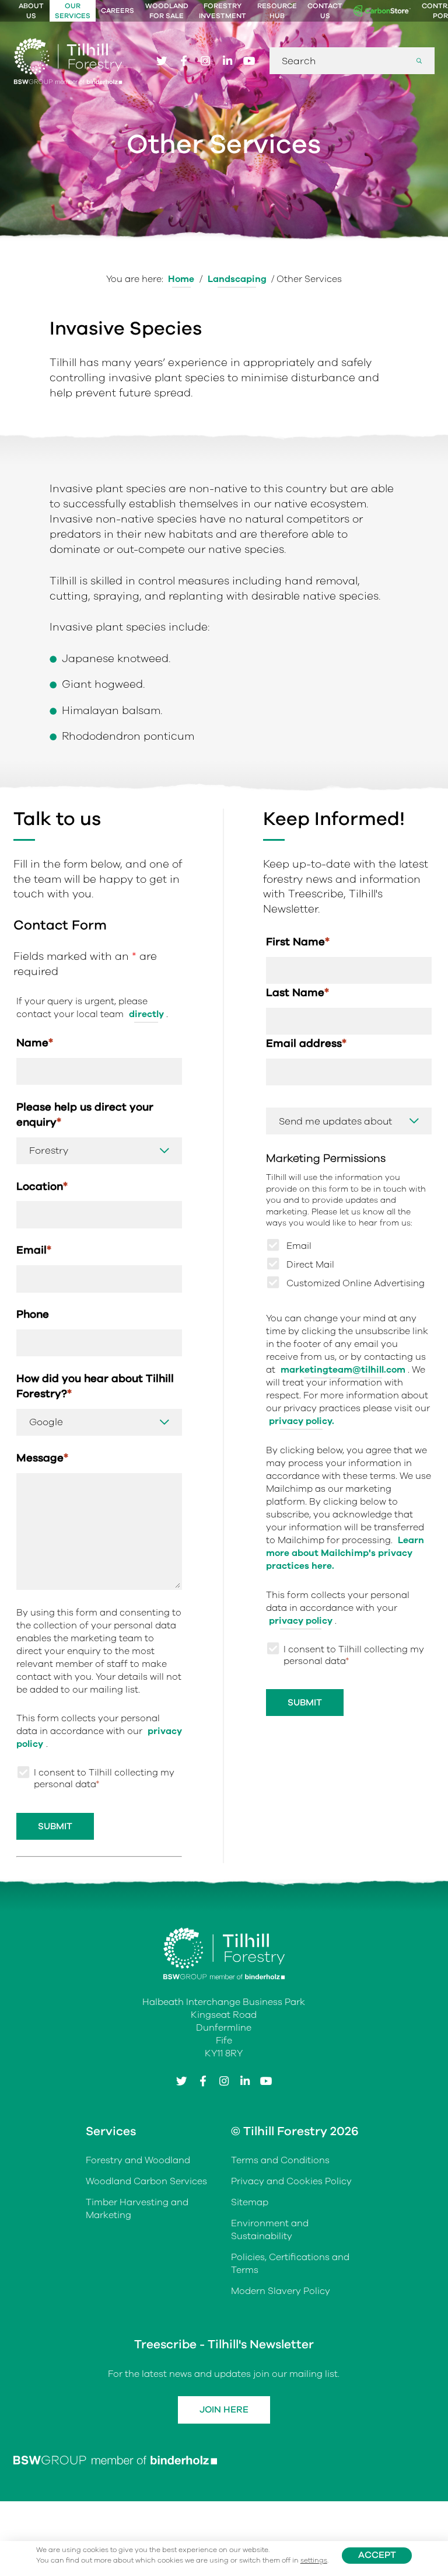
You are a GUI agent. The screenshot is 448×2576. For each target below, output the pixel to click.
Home (181, 279)
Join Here (224, 2410)
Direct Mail (310, 1265)
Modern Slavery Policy (281, 2291)
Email (34, 1250)
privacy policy (301, 1621)
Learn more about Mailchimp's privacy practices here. (345, 1553)
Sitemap (250, 2202)
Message (42, 1458)
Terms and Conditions (280, 2161)
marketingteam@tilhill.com (343, 1370)
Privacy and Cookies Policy (291, 2182)
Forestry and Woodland (138, 2161)
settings (314, 2561)
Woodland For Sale (167, 11)
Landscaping (237, 279)
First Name (298, 941)
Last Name (297, 992)
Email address (306, 1043)
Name (35, 1042)
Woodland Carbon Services (146, 2182)
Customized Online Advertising (356, 1283)
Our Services (73, 11)
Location (42, 1186)
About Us (31, 11)
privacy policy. (302, 1421)
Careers (118, 11)
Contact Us (325, 11)
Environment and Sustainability (270, 2230)
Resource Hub (277, 11)
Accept (377, 2555)
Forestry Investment (223, 11)
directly (146, 1014)
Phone (33, 1314)
